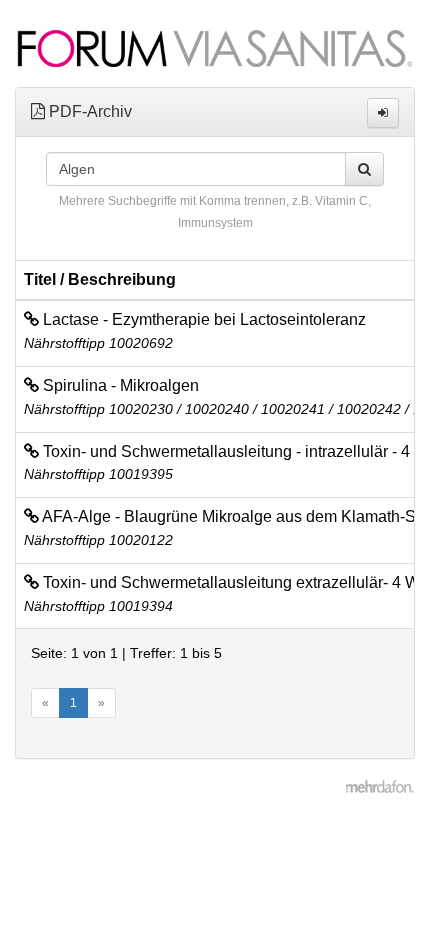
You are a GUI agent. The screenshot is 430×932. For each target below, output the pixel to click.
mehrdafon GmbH (380, 789)
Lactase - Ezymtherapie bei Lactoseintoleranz (202, 319)
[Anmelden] (383, 113)
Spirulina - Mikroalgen (119, 385)
